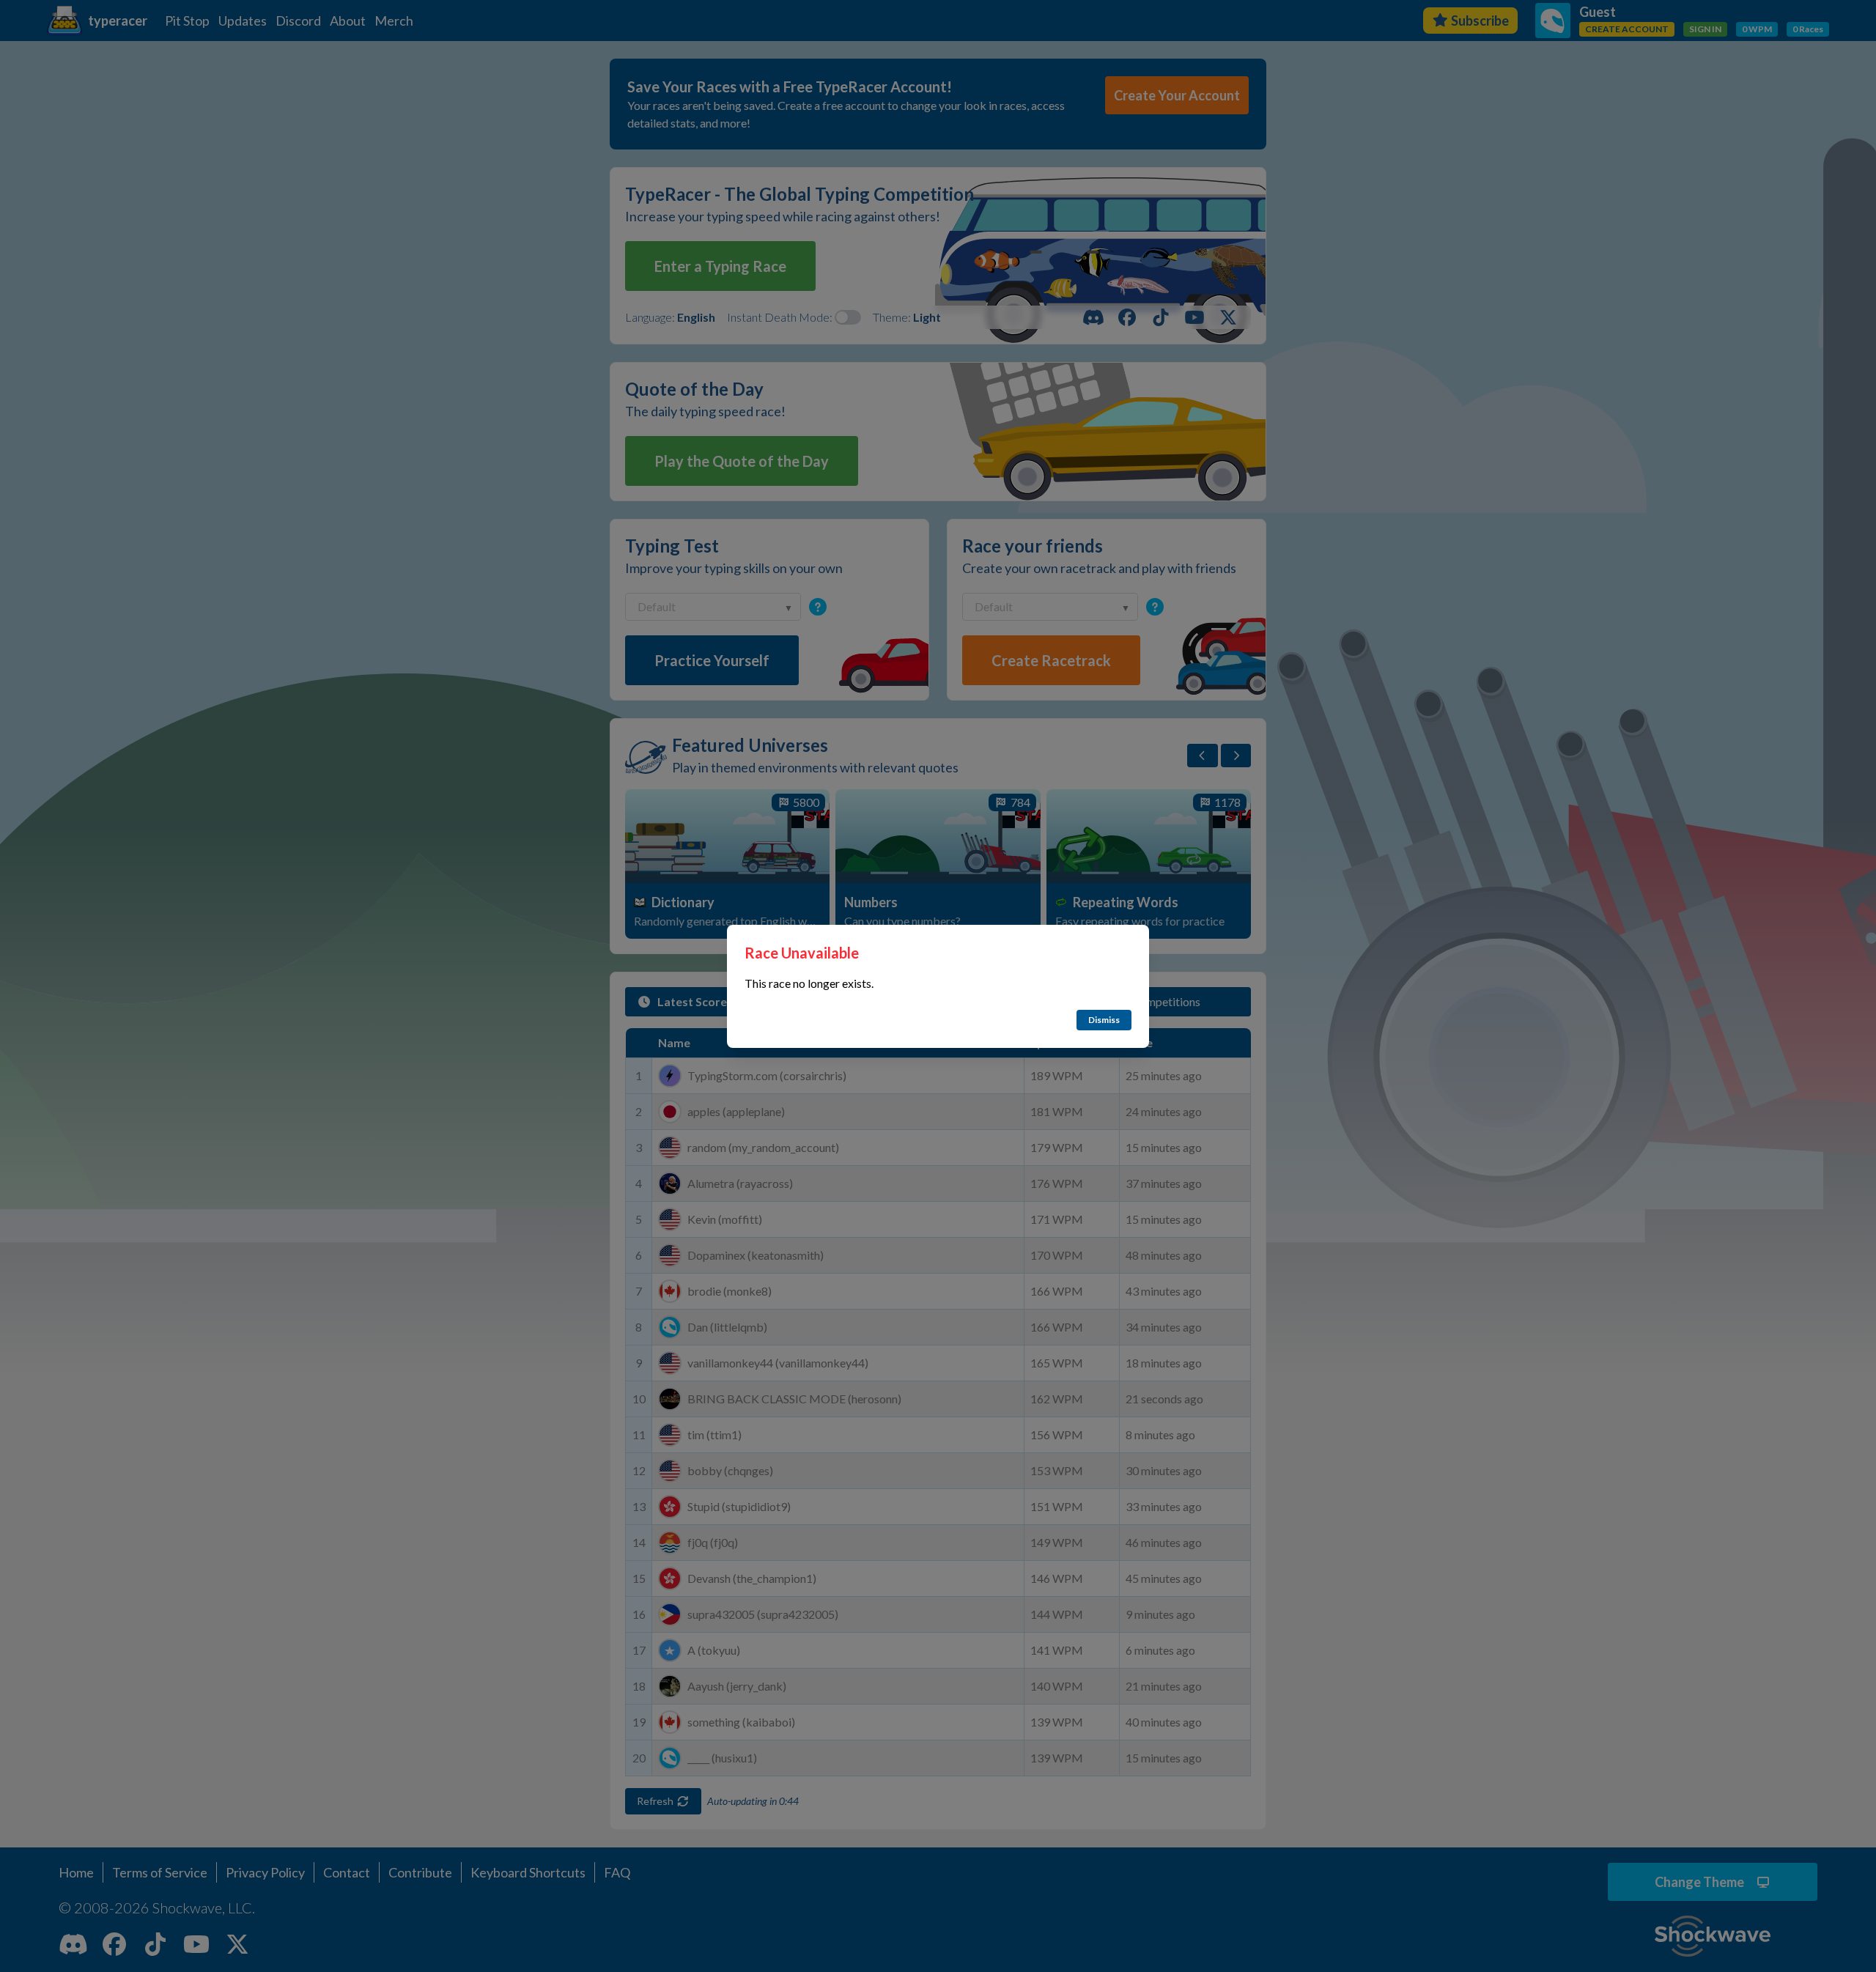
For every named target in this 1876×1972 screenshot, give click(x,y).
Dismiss (1104, 1020)
